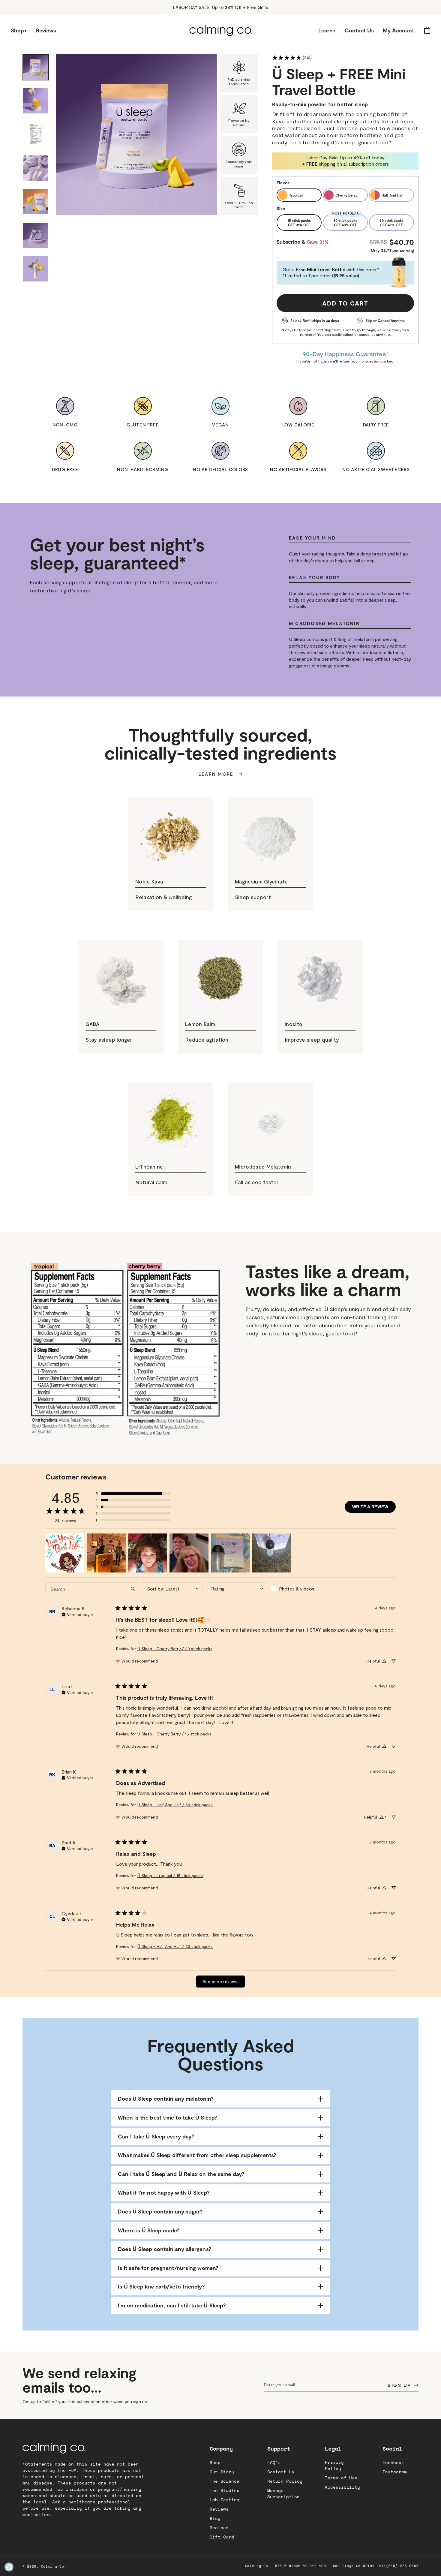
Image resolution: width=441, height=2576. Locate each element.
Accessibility (342, 2487)
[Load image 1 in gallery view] (36, 67)
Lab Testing (225, 2500)
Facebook (393, 2462)
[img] (77, 1614)
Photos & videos (297, 1589)
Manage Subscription (283, 2493)
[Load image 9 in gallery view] (36, 101)
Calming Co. (54, 2566)
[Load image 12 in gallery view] (36, 202)
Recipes (219, 2528)
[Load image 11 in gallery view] (36, 168)
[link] (292, 57)
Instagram (395, 2472)
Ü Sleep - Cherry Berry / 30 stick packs (175, 1649)
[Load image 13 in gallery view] (36, 235)
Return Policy (285, 2481)
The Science (225, 2481)
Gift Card (222, 2537)
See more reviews (220, 1982)
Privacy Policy (334, 2465)
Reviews (219, 2509)
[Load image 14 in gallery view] (36, 269)
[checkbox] (301, 1589)
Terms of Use (341, 2478)
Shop (215, 2462)
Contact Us (281, 2472)
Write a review (370, 1507)
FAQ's (274, 2462)
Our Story (222, 2472)
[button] (22, 36)
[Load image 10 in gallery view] (36, 134)
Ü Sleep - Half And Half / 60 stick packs (175, 1805)
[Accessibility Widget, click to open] (9, 2567)
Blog (215, 2518)
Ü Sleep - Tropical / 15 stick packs (170, 1875)
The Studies (225, 2490)
